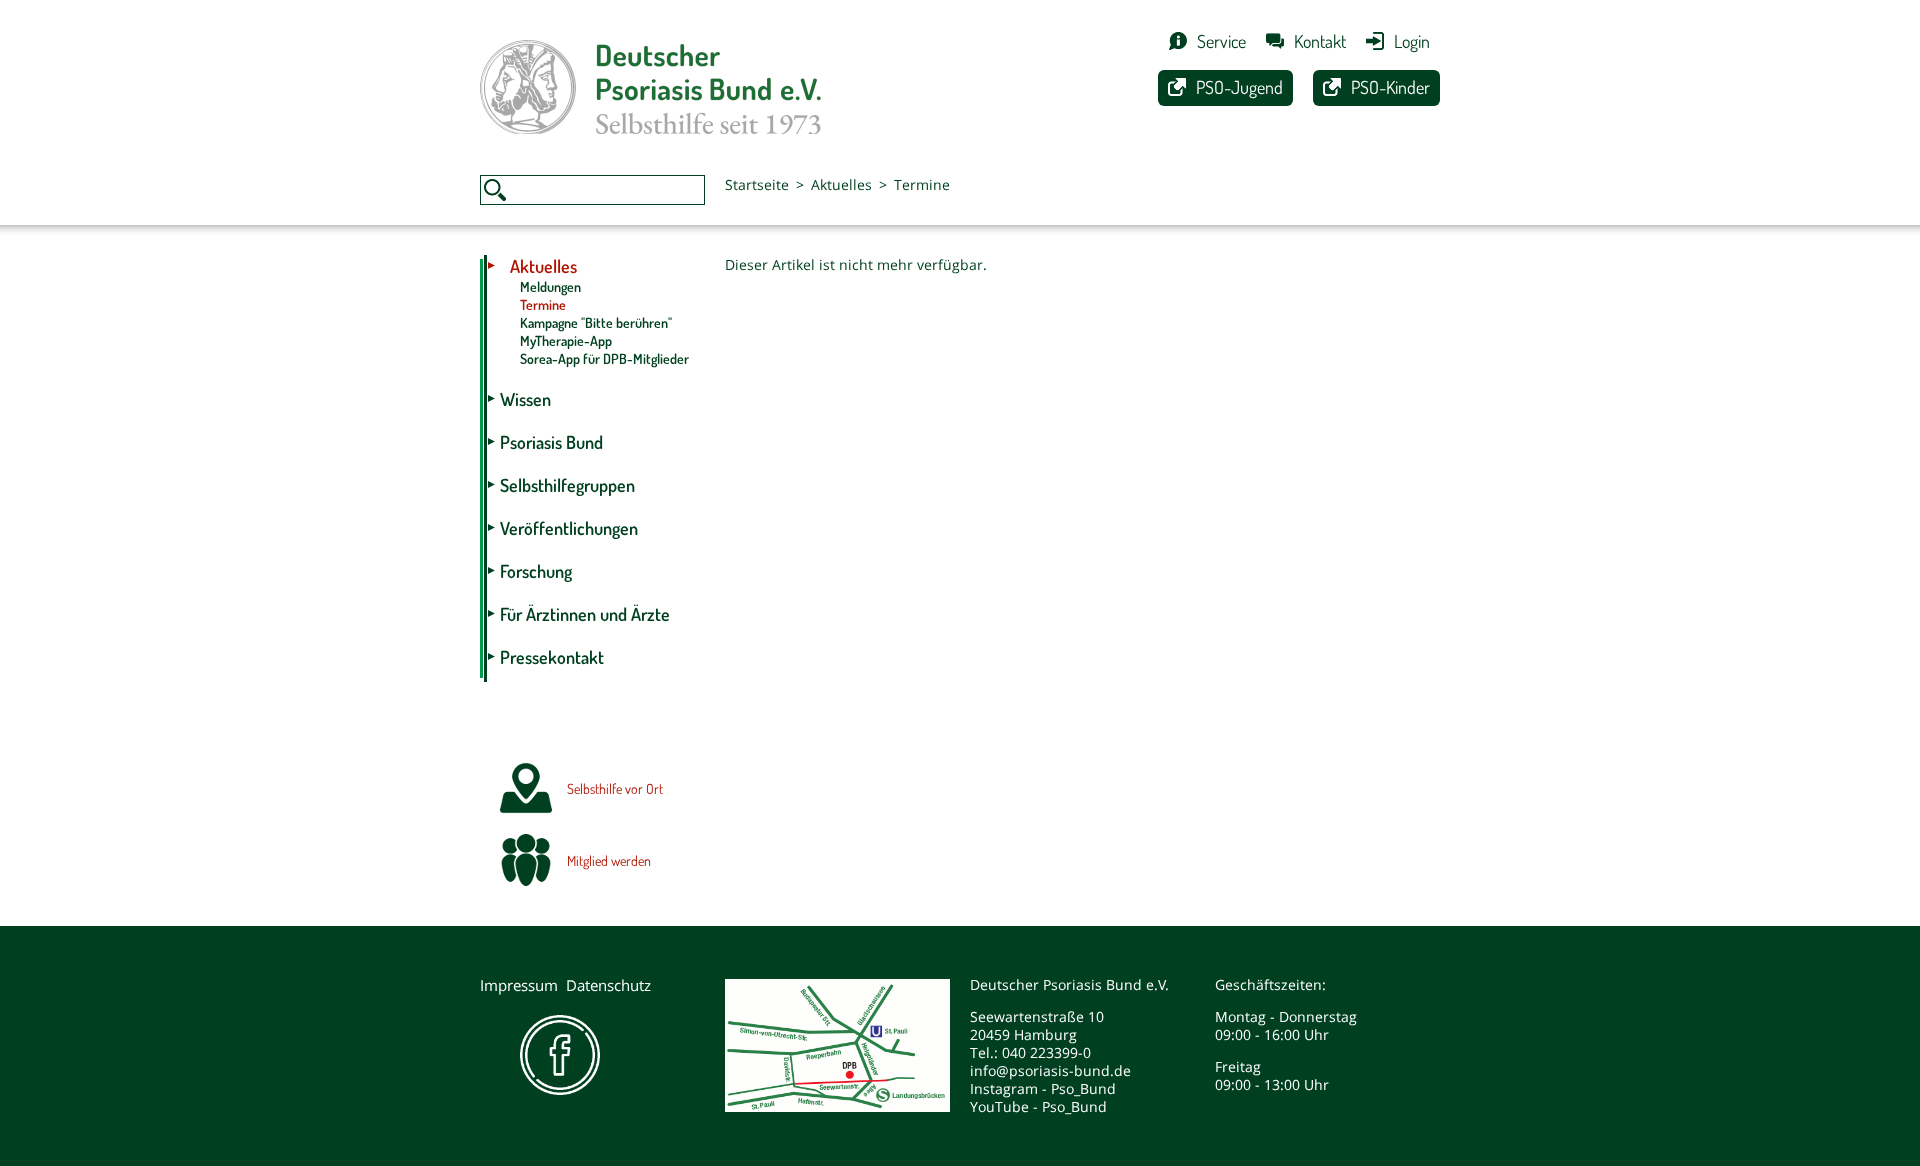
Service (1221, 41)
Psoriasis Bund (551, 442)
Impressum (519, 985)
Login (1412, 41)
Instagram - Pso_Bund (1043, 1088)
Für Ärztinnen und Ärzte (585, 614)
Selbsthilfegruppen (567, 485)
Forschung (536, 571)
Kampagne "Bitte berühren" (596, 322)
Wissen (525, 399)
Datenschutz (608, 985)
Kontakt (1320, 41)
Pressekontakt (552, 657)
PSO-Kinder (1390, 87)
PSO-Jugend (1239, 87)
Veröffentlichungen (569, 528)
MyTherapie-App (566, 340)
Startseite (757, 184)
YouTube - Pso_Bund (1038, 1106)
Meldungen (550, 286)
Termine (922, 184)
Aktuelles (841, 184)
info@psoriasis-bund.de (1050, 1070)
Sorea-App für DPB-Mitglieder (604, 358)
